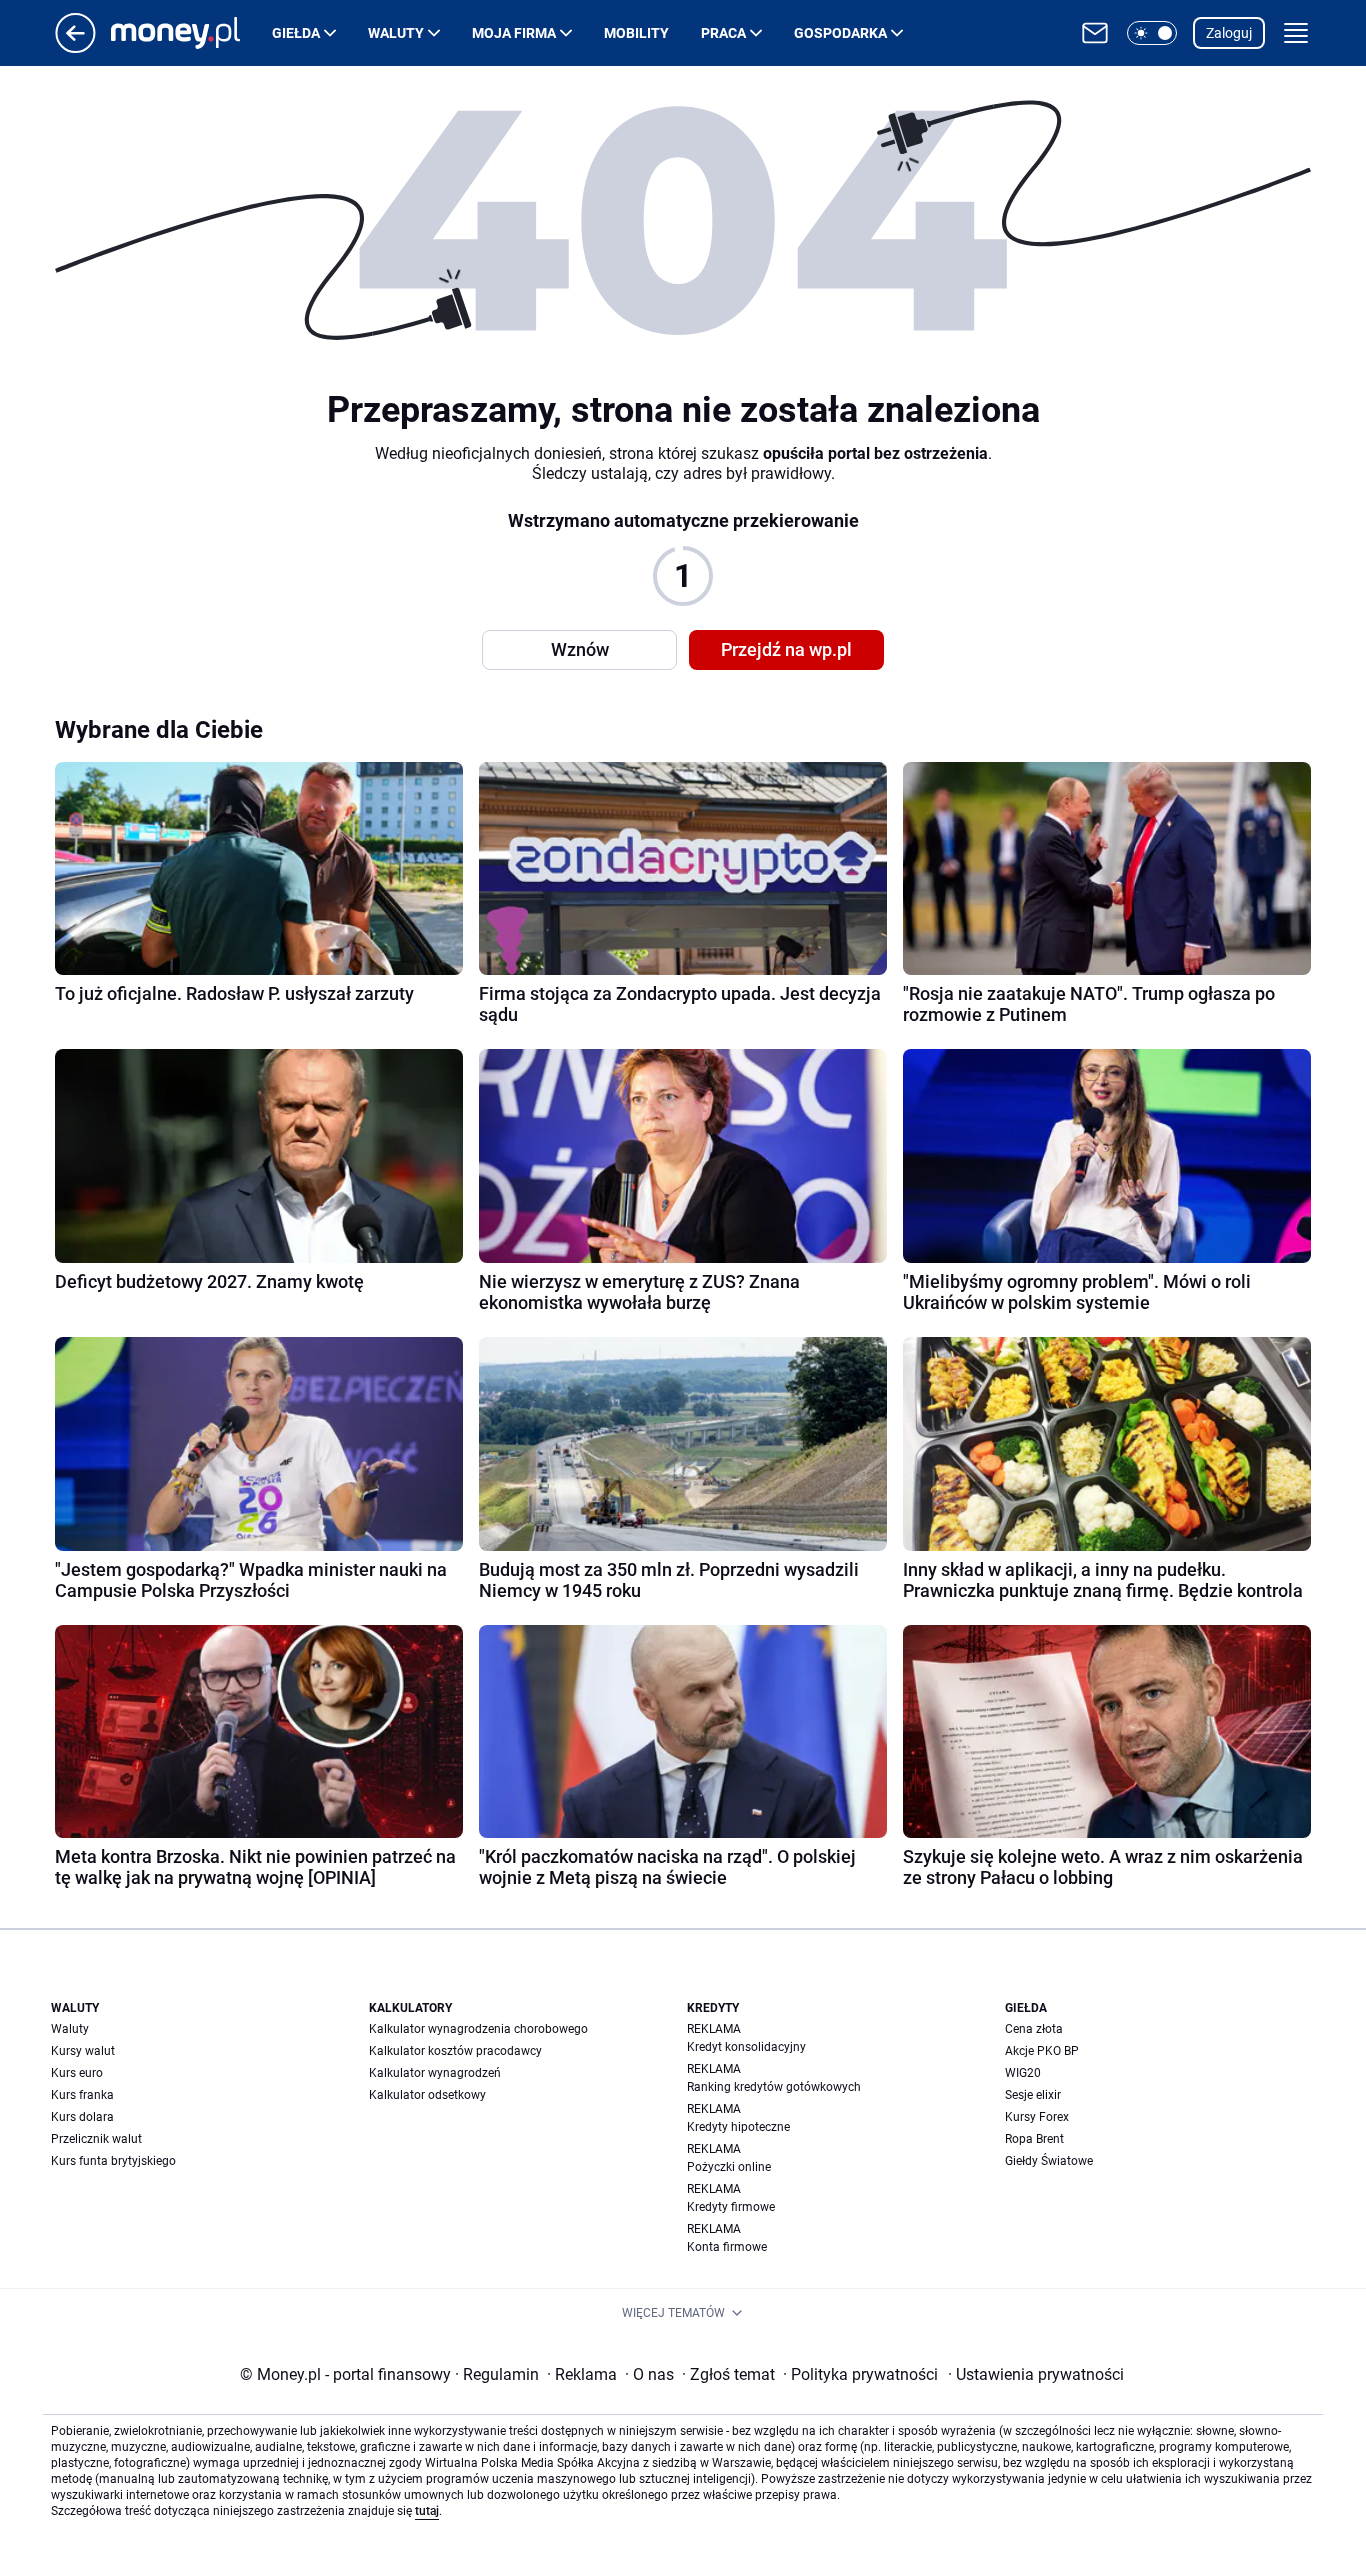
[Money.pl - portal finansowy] (191, 33)
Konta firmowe (727, 2247)
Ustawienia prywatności (1036, 2374)
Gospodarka (840, 33)
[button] (1152, 33)
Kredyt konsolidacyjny (746, 2047)
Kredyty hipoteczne (738, 2127)
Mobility (636, 33)
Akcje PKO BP (1042, 2051)
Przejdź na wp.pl (786, 649)
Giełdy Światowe (1049, 2161)
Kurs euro (77, 2073)
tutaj (427, 2511)
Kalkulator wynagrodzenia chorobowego (478, 2029)
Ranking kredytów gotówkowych (774, 2087)
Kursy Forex (1037, 2117)
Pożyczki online (729, 2167)
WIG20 (1023, 2073)
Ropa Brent (1034, 2139)
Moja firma (514, 33)
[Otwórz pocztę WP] (1095, 33)
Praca (723, 33)
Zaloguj (1229, 33)
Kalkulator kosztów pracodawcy (455, 2051)
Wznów (580, 649)
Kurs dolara (82, 2117)
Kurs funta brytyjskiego (113, 2161)
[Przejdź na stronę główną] (75, 47)
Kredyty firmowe (731, 2207)
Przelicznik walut (96, 2139)
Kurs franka (82, 2095)
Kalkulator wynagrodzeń (435, 2073)
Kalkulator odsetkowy (427, 2095)
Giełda (296, 33)
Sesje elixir (1033, 2095)
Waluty (396, 33)
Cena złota (1034, 2029)
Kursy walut (83, 2051)
